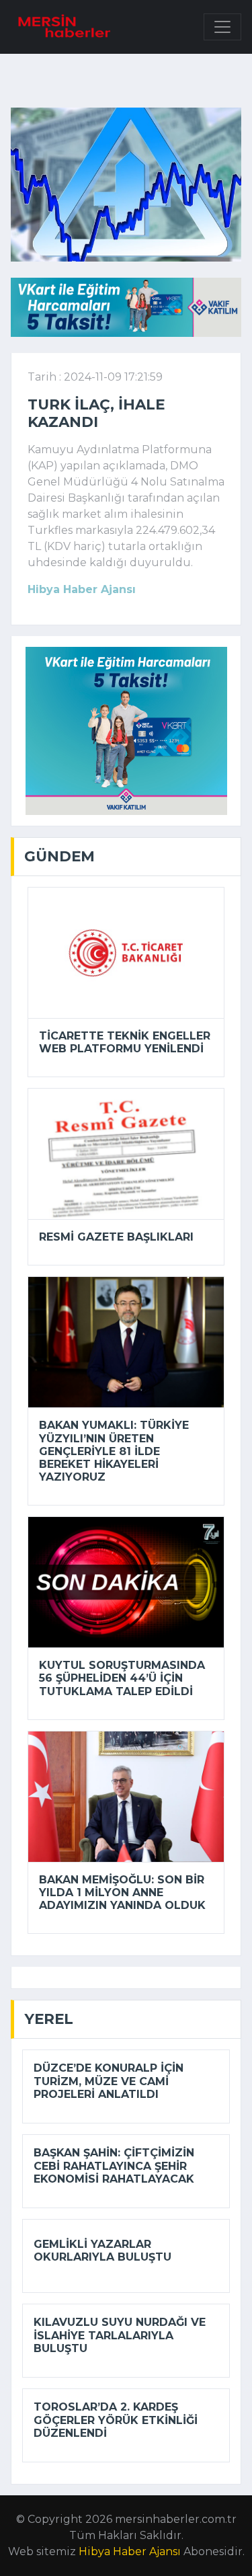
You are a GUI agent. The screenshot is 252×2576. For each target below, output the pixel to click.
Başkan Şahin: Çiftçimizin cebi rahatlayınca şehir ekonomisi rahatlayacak (114, 2165)
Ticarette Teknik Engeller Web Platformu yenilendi (125, 1042)
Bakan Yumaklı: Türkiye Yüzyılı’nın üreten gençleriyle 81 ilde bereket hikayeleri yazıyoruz (114, 1451)
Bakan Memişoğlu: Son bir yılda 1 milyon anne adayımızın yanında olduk (122, 1892)
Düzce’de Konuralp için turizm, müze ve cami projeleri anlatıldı (109, 2081)
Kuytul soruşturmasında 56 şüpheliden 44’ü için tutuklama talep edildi (122, 1678)
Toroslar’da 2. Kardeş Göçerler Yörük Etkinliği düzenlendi (116, 2420)
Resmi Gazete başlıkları (116, 1237)
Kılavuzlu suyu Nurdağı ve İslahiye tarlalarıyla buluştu (120, 2335)
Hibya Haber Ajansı (130, 2551)
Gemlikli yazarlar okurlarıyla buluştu (102, 2251)
